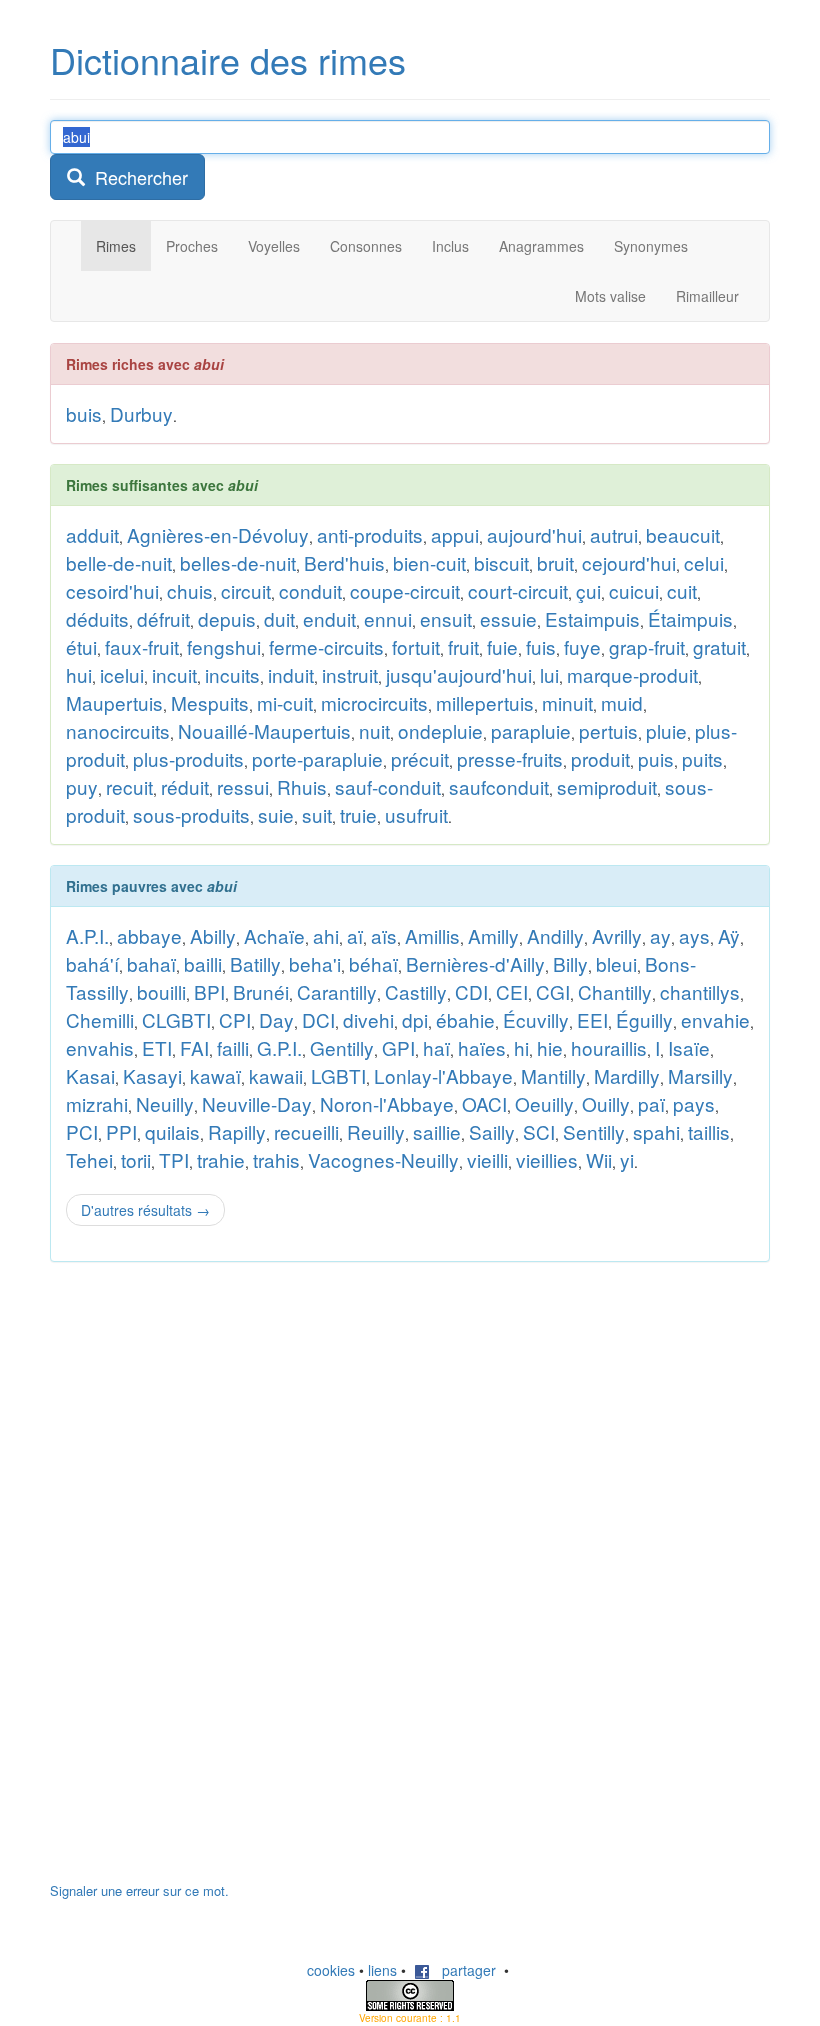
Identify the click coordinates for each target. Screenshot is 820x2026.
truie (358, 814)
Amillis (432, 935)
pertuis (608, 730)
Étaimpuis (690, 618)
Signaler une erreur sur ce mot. (139, 1890)
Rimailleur (707, 296)
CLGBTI (176, 1019)
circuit (246, 590)
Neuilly (165, 1103)
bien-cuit (429, 562)
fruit (463, 646)
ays (694, 935)
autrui (614, 534)
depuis (227, 618)
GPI (398, 1047)
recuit (129, 786)
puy (82, 786)
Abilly (213, 935)
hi (521, 1047)
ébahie (465, 1019)
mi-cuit (285, 702)
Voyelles (274, 246)
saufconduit (499, 786)
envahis (100, 1047)
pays (694, 1103)
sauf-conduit (388, 786)
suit (317, 814)
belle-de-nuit (119, 562)
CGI (553, 991)
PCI (82, 1131)
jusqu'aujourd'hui (459, 674)
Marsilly (700, 1075)
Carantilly (337, 991)
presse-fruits (510, 758)
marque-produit (632, 674)
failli (233, 1047)
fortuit (416, 646)
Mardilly (627, 1075)
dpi (415, 1019)
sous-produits (191, 814)
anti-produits (370, 534)
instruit (350, 674)
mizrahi (97, 1103)
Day (276, 1019)
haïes (482, 1047)
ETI (157, 1047)
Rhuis (302, 786)
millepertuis (485, 702)
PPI (121, 1131)
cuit (682, 590)
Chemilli (100, 1019)
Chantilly (615, 991)
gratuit (719, 646)
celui (704, 562)
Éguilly (644, 1019)
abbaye (149, 935)
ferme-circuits (326, 646)
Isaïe (689, 1047)
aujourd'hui (534, 534)
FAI (194, 1047)
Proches (192, 246)
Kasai (90, 1075)
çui (588, 590)
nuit (374, 730)
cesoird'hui (112, 590)
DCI (318, 1019)
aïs (384, 935)
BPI (209, 991)
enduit (329, 618)
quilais (172, 1131)
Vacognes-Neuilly (383, 1159)
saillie (437, 1131)
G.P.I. (279, 1047)
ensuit (446, 618)
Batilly (255, 963)
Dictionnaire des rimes (228, 59)
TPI (174, 1159)
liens (382, 1970)
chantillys (700, 991)
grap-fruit (647, 646)
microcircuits (374, 702)
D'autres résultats (145, 1210)
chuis (190, 590)
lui (549, 674)
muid (622, 702)
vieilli (487, 1159)
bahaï (151, 963)
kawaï (215, 1075)
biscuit (501, 562)
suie (276, 814)
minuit (567, 702)
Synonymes (651, 246)
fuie (502, 646)
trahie (221, 1159)
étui (81, 646)
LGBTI (338, 1075)
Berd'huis (344, 562)
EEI (592, 1019)
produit (600, 758)
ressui (243, 786)
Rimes (116, 246)
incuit (174, 674)
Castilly (416, 991)
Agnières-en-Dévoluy (218, 534)
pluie (666, 730)
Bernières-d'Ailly (475, 963)
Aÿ (729, 935)
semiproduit (607, 786)
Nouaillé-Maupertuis (264, 730)
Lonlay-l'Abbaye (443, 1075)
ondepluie (440, 730)
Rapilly (237, 1131)
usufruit (416, 814)
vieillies (547, 1159)
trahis (276, 1159)
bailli (203, 963)
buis (84, 413)
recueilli (306, 1131)
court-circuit (518, 590)
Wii (599, 1159)
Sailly (492, 1131)
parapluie (531, 730)
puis (656, 758)
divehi (368, 1019)
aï (355, 935)
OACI (484, 1103)
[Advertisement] (200, 1582)
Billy (570, 963)
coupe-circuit (405, 590)
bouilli (161, 991)
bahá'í (92, 963)
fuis (541, 646)
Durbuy (141, 413)
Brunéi (261, 991)
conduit (310, 590)
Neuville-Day (257, 1103)
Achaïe (274, 935)
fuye (582, 646)
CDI (471, 991)
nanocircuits (118, 730)
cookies (331, 1970)
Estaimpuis (592, 618)
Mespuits (210, 702)
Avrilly (617, 935)
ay (660, 935)
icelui (122, 674)
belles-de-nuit (238, 562)
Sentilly (594, 1131)
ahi (326, 935)
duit (279, 618)
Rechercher (136, 177)
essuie (508, 618)
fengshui (224, 646)
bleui (616, 963)
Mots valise (610, 296)
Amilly (493, 935)
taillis (709, 1131)
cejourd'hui (629, 562)
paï (651, 1103)
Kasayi (152, 1075)
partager (463, 1970)
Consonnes (366, 246)
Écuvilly (536, 1019)
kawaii (276, 1075)
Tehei (89, 1159)
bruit (555, 562)
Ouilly (606, 1103)
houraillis (609, 1047)
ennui (388, 618)
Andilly (555, 935)
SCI (539, 1131)
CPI (235, 1019)
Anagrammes (541, 246)
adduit (92, 534)
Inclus (450, 246)
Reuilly (376, 1131)
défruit (163, 618)
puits (702, 758)
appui (455, 534)
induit (291, 674)
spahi (656, 1131)
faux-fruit (142, 646)
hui (79, 674)
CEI (512, 991)
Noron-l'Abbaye (387, 1103)
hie (550, 1047)
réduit (185, 786)
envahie (715, 1019)
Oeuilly (544, 1103)
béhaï (373, 963)
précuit (420, 758)
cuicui (634, 590)
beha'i (315, 963)
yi (627, 1159)
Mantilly (553, 1075)
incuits (232, 674)
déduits (97, 618)
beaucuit (683, 534)
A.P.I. (87, 935)
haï (436, 1047)
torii (136, 1159)
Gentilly (342, 1047)
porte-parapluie (317, 758)
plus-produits (188, 758)
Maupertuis (114, 702)
